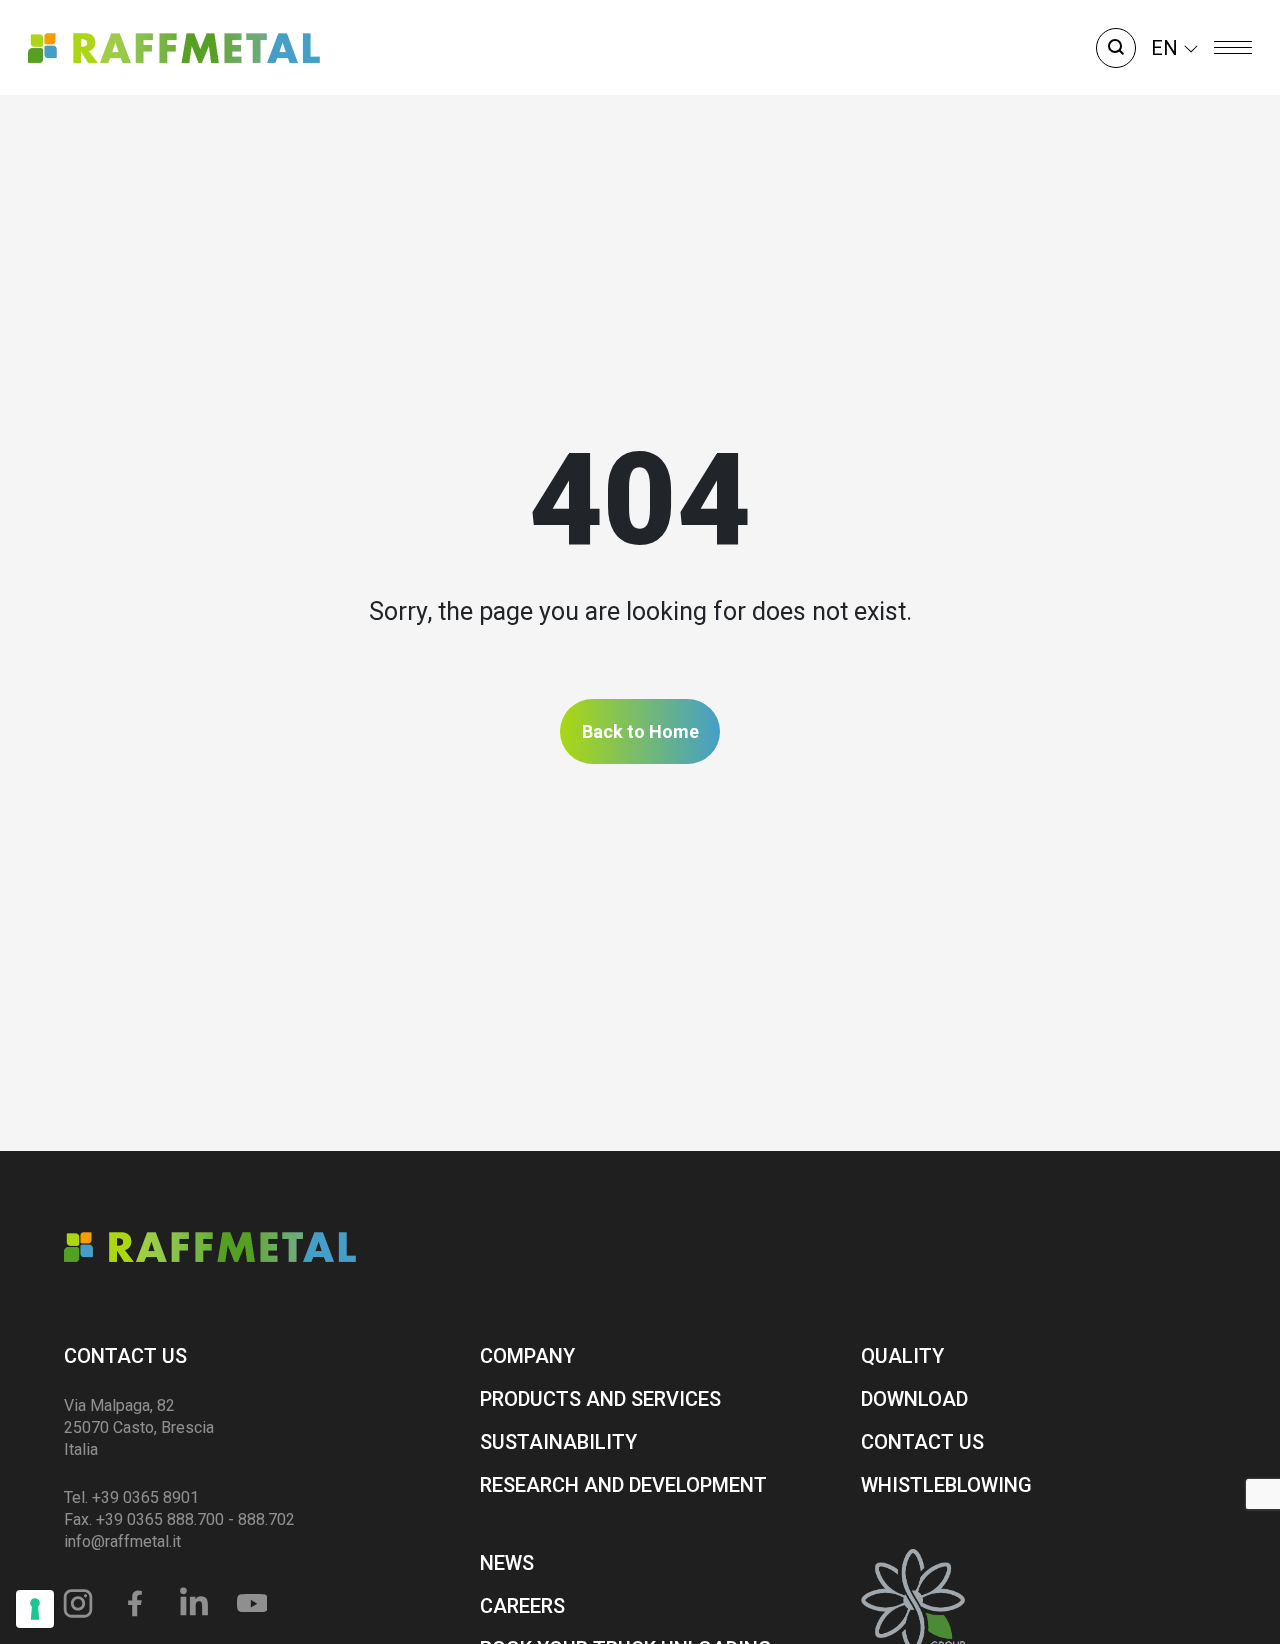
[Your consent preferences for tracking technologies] (35, 1609)
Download (914, 1399)
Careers (522, 1606)
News (507, 1563)
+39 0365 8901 (145, 1497)
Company (527, 1356)
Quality (902, 1356)
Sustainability (558, 1442)
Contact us (125, 1356)
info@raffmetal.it (122, 1541)
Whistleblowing (946, 1485)
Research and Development (623, 1485)
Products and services (600, 1399)
